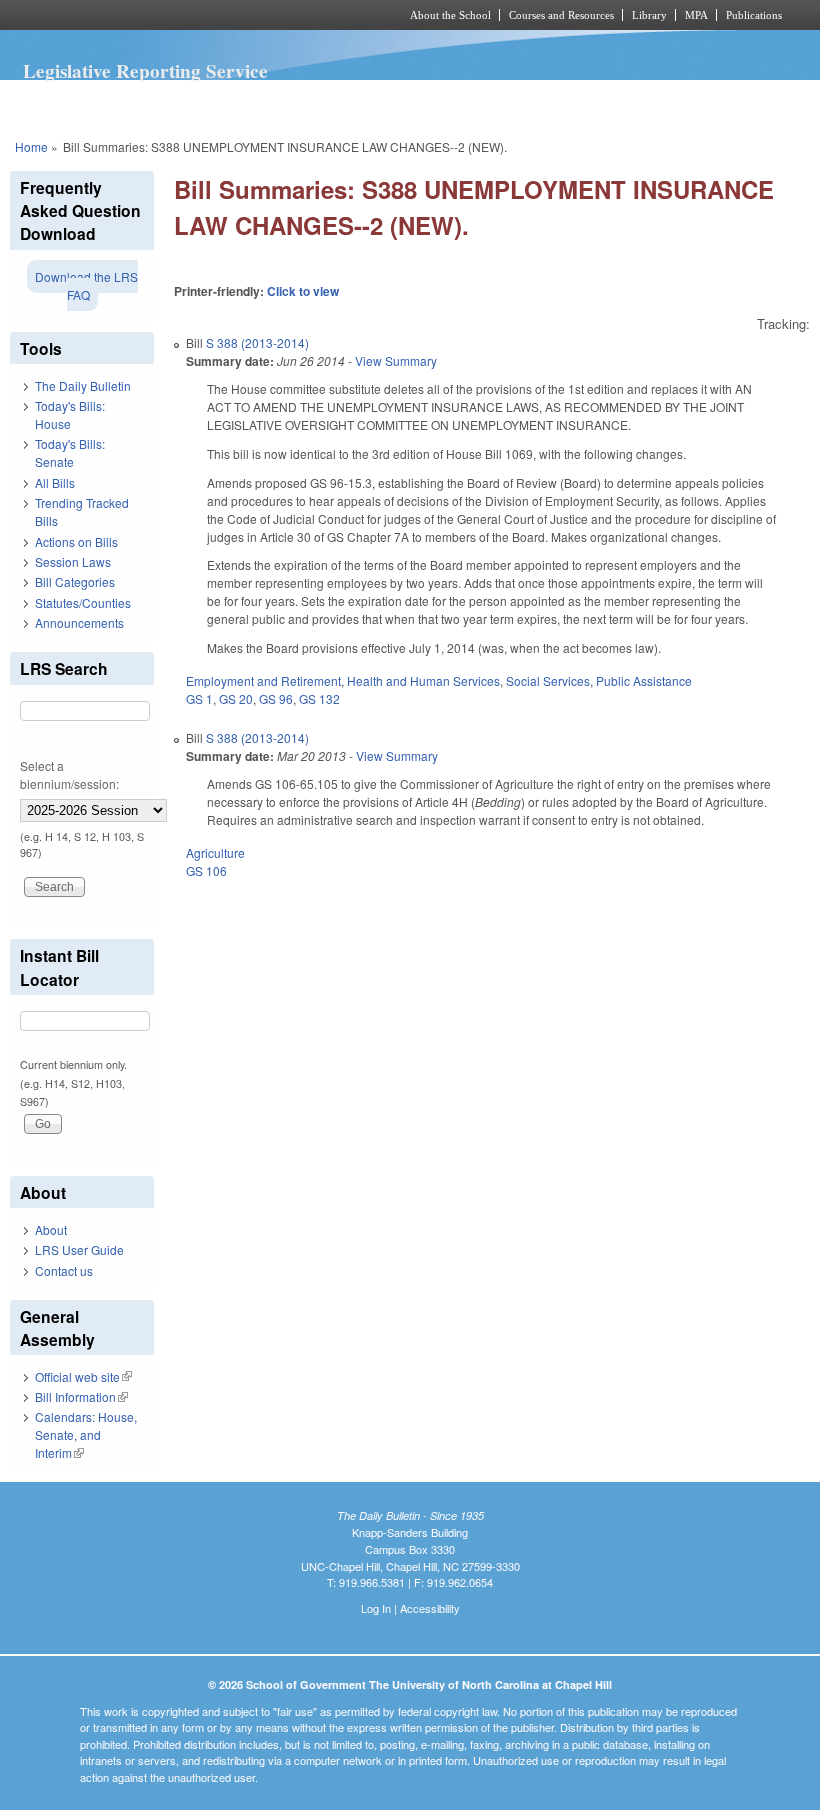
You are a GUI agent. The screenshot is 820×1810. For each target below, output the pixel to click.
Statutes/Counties (83, 602)
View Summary (396, 360)
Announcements (79, 622)
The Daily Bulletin (83, 385)
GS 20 (236, 698)
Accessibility (430, 1608)
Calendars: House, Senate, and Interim (86, 1434)
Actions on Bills (76, 541)
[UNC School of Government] (180, 15)
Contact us (64, 1270)
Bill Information (81, 1396)
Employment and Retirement (263, 680)
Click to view (303, 291)
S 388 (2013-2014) (257, 342)
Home (31, 146)
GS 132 (319, 698)
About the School (450, 15)
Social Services (548, 680)
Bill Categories (75, 581)
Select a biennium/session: (69, 774)
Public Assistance (644, 680)
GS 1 (199, 698)
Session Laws (73, 561)
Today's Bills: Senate (70, 452)
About (51, 1229)
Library (649, 15)
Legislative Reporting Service (145, 71)
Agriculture (215, 852)
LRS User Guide (79, 1249)
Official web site (83, 1376)
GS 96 (276, 698)
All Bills (55, 482)
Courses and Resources (561, 15)
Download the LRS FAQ (86, 285)
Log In (376, 1608)
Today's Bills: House (70, 414)
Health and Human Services (423, 680)
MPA (696, 15)
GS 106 (206, 870)
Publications (754, 15)
